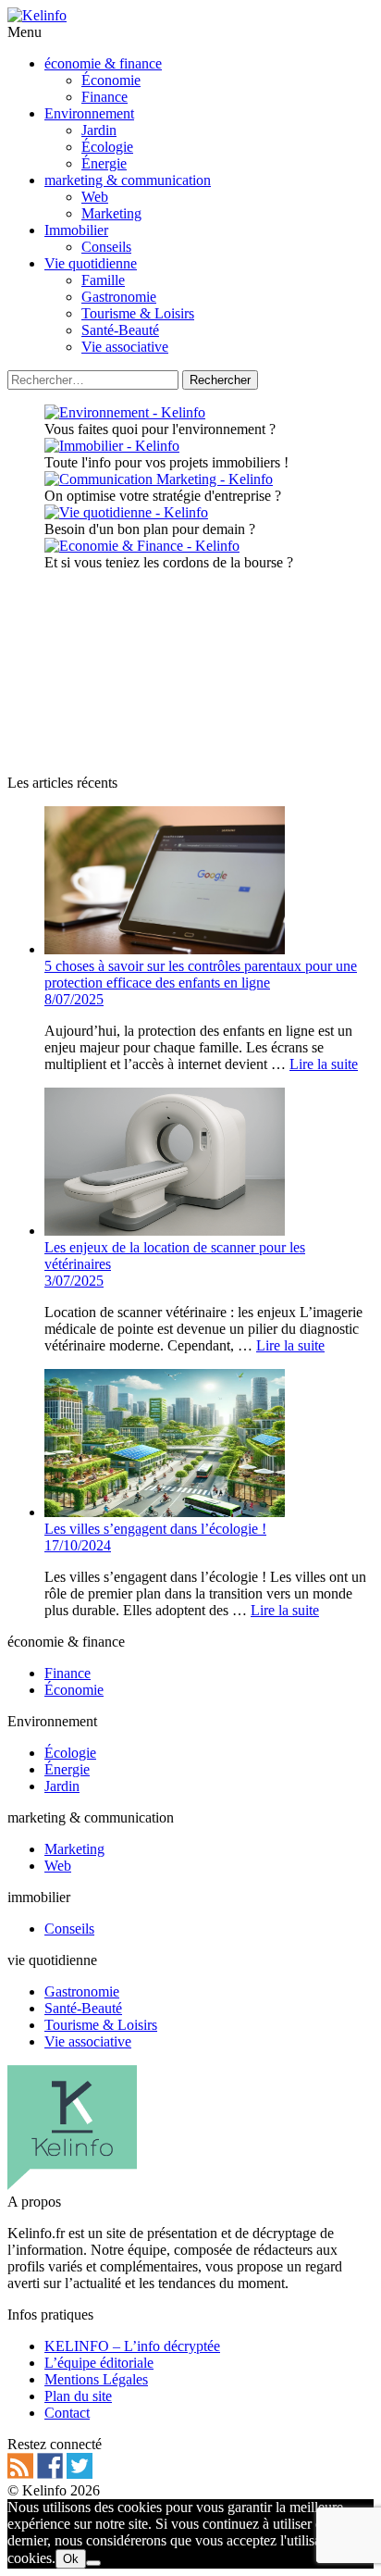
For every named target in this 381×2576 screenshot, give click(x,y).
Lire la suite (324, 1064)
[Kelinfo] (37, 15)
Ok (71, 2559)
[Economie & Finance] (142, 546)
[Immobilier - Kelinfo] (112, 446)
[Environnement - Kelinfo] (125, 412)
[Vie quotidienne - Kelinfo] (126, 512)
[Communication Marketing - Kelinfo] (159, 479)
